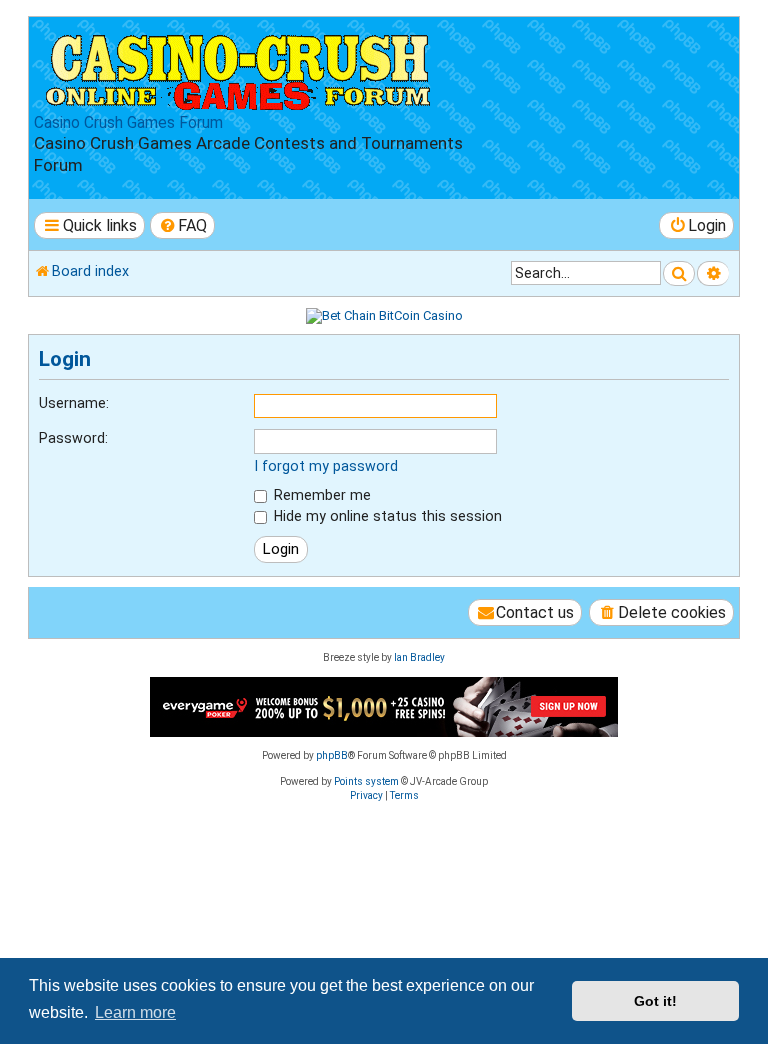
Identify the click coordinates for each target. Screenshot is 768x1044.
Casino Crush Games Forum (128, 123)
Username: (74, 403)
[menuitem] (183, 225)
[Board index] (239, 68)
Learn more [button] (135, 1012)
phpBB (332, 755)
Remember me (320, 495)
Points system (366, 781)
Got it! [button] (655, 1001)
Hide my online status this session (386, 516)
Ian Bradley (419, 657)
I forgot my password (326, 466)
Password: (73, 438)
